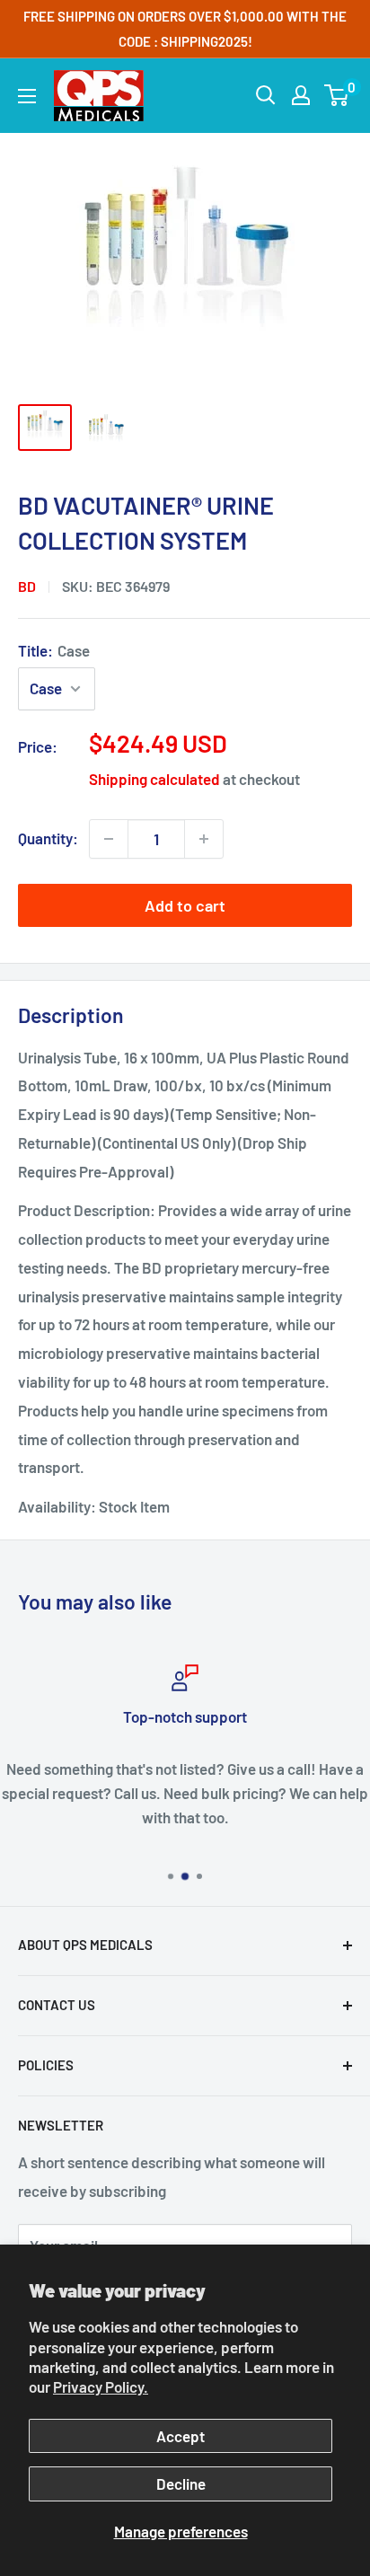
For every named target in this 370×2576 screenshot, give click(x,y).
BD (27, 586)
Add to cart (185, 905)
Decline (181, 2483)
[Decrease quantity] (109, 839)
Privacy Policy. (101, 2386)
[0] (337, 95)
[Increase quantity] (204, 839)
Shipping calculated (154, 779)
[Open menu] (27, 96)
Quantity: (48, 838)
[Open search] (266, 95)
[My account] (301, 95)
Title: (54, 650)
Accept (181, 2436)
